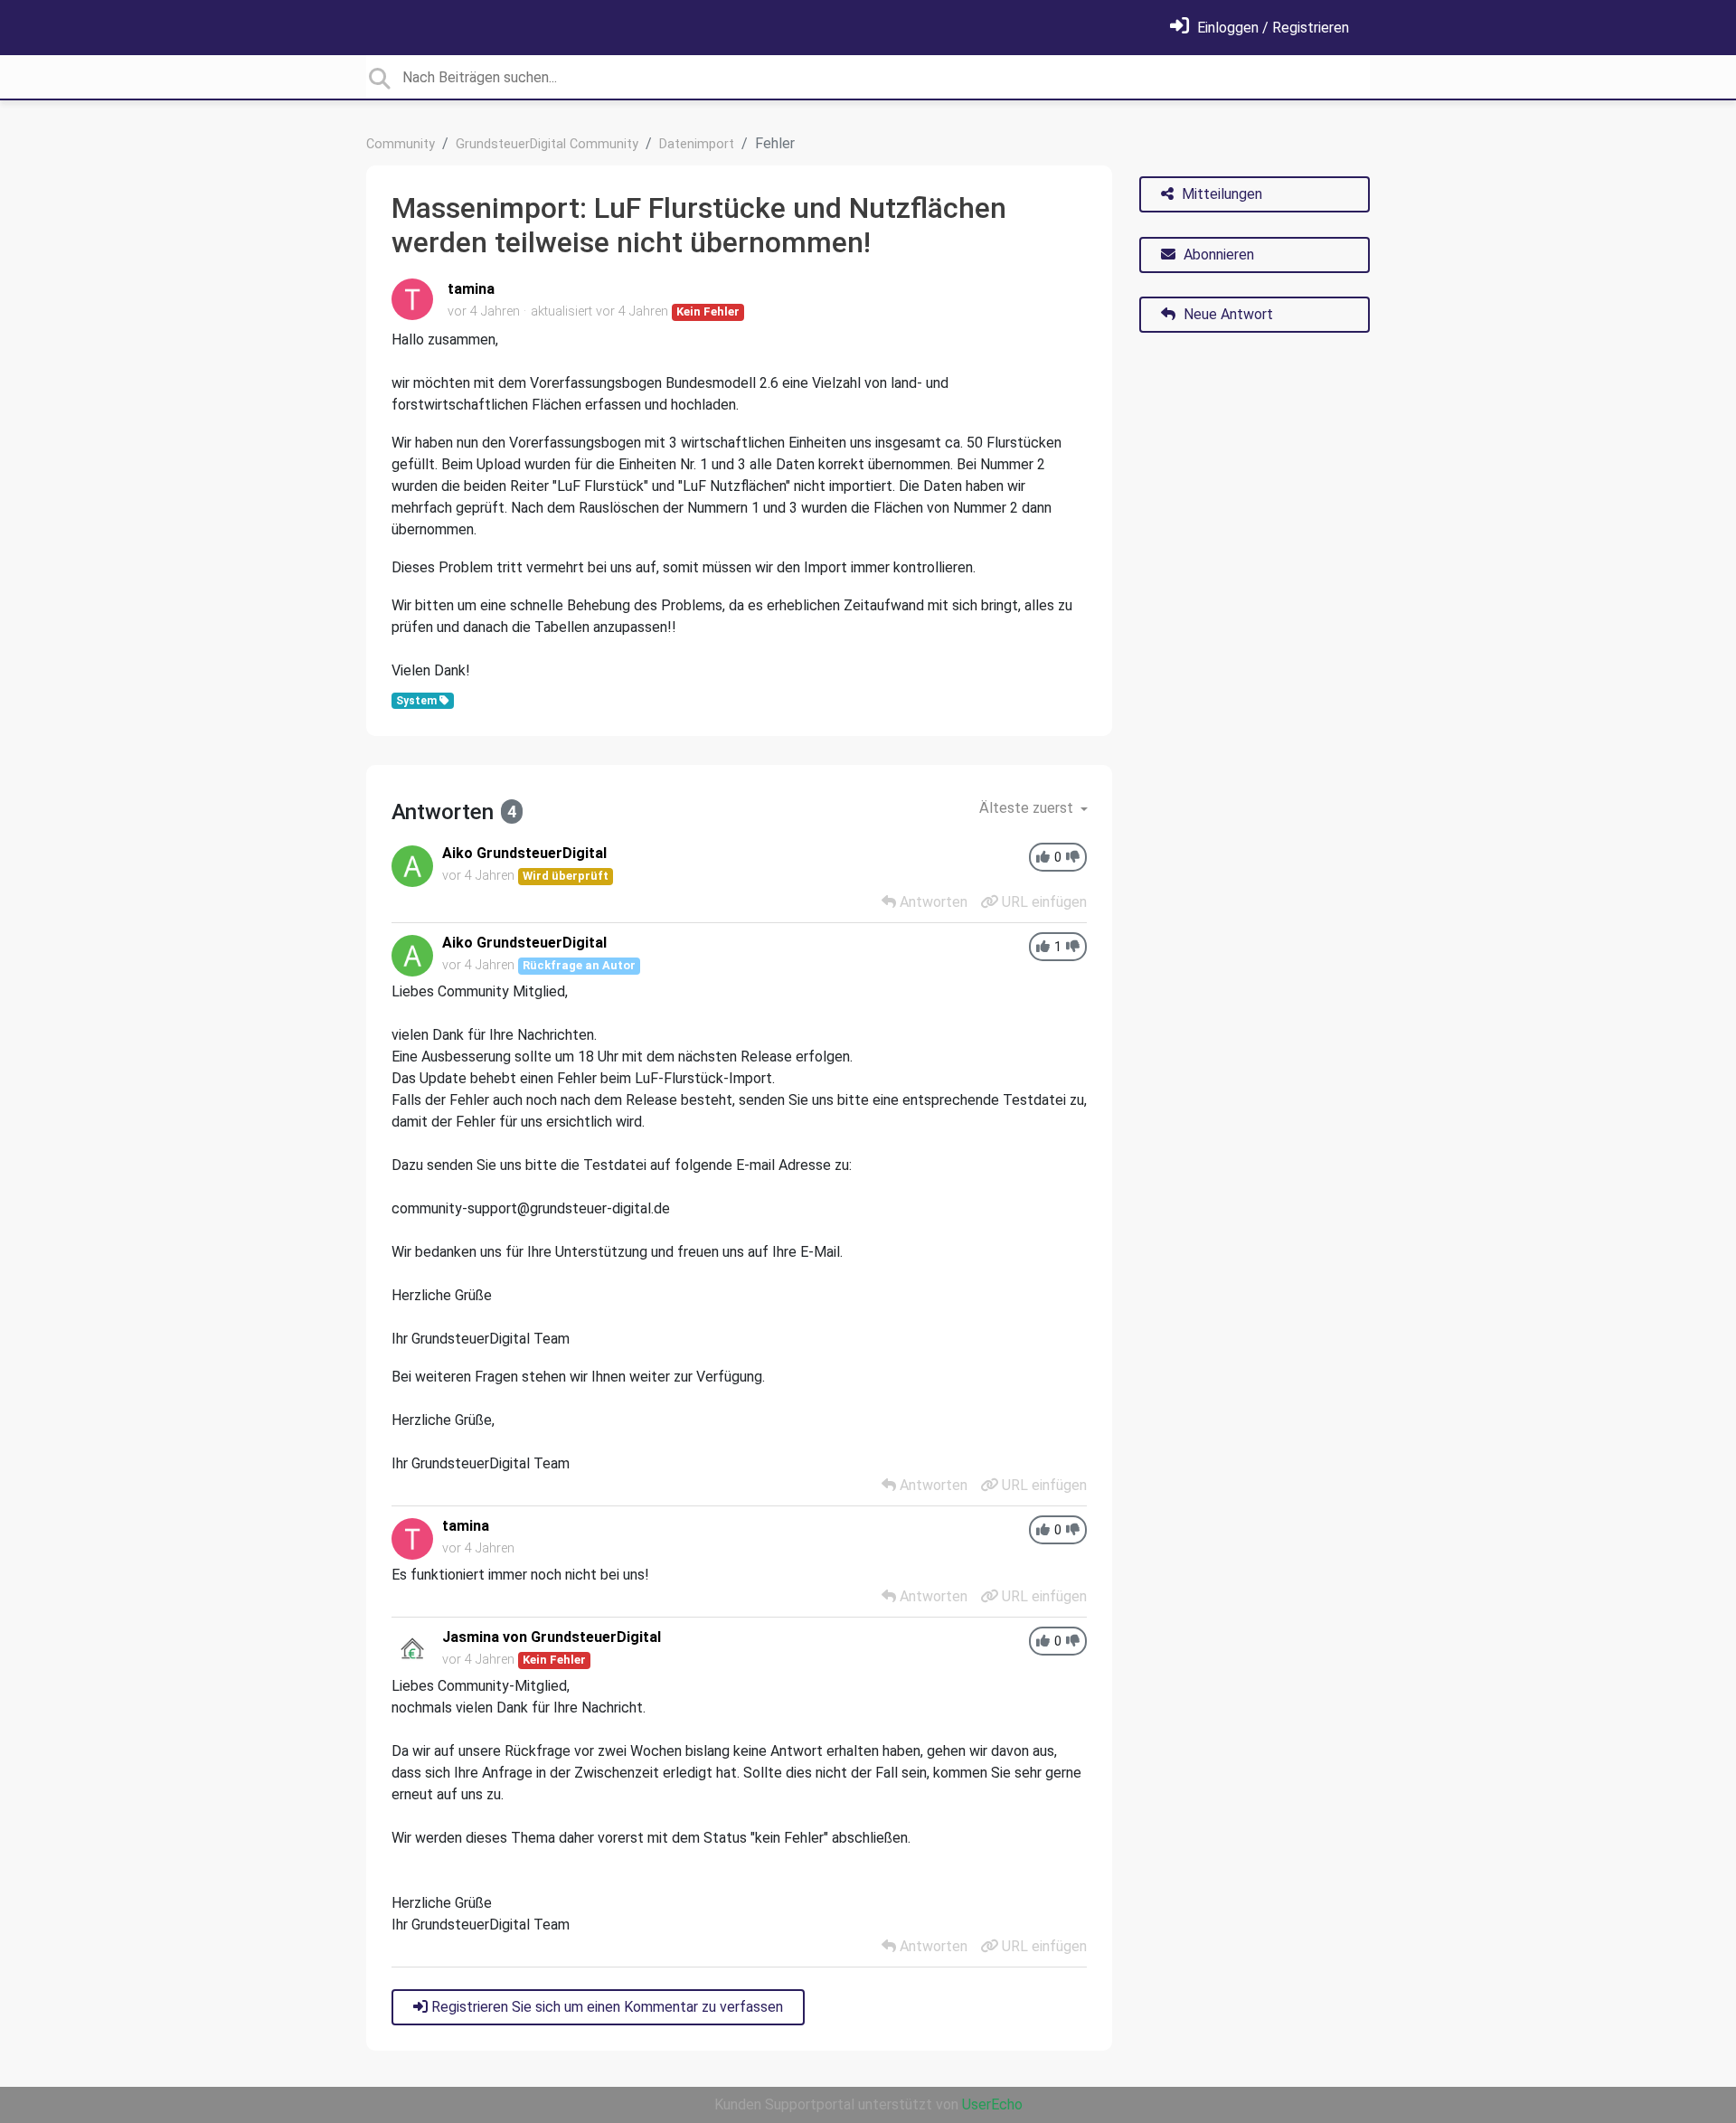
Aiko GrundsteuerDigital (524, 853)
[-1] (1073, 858)
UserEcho (992, 2104)
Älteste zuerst (1028, 808)
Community (401, 144)
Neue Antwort (1227, 314)
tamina (471, 289)
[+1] (1043, 858)
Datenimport (697, 144)
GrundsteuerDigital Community (547, 144)
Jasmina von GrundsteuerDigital (552, 1637)
